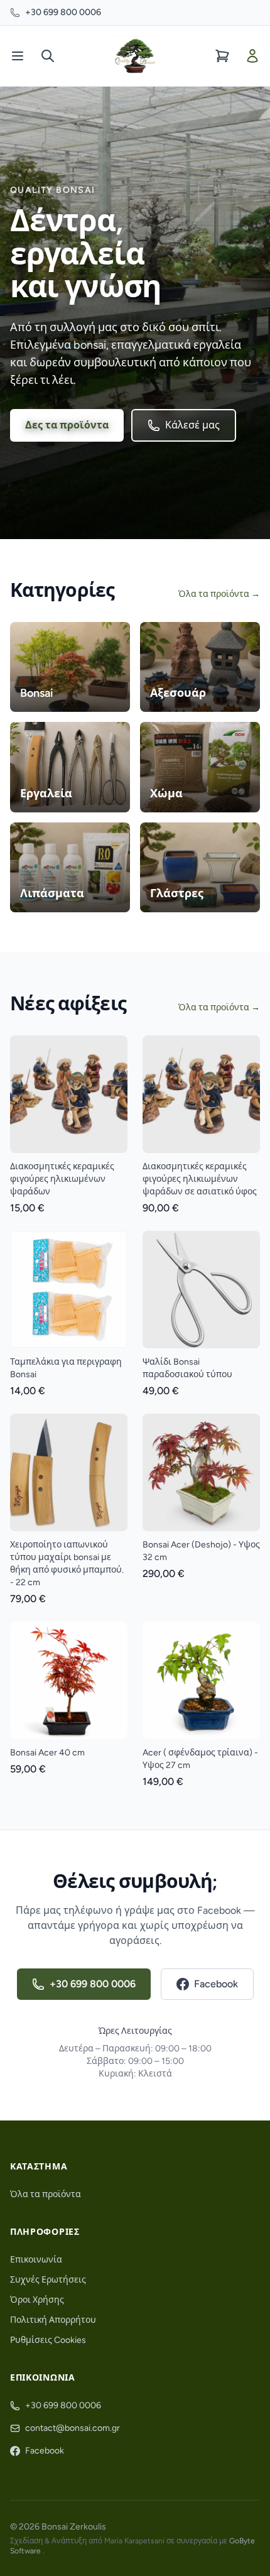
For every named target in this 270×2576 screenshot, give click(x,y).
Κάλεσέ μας (192, 425)
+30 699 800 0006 (63, 12)
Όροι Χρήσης (37, 2300)
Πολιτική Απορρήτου (53, 2320)
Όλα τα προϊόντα (46, 2194)
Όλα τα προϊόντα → (219, 594)
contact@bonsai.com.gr (73, 2428)
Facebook (216, 1984)
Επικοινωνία (36, 2260)
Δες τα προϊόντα (67, 425)
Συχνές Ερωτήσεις (48, 2280)
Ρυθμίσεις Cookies (48, 2340)
